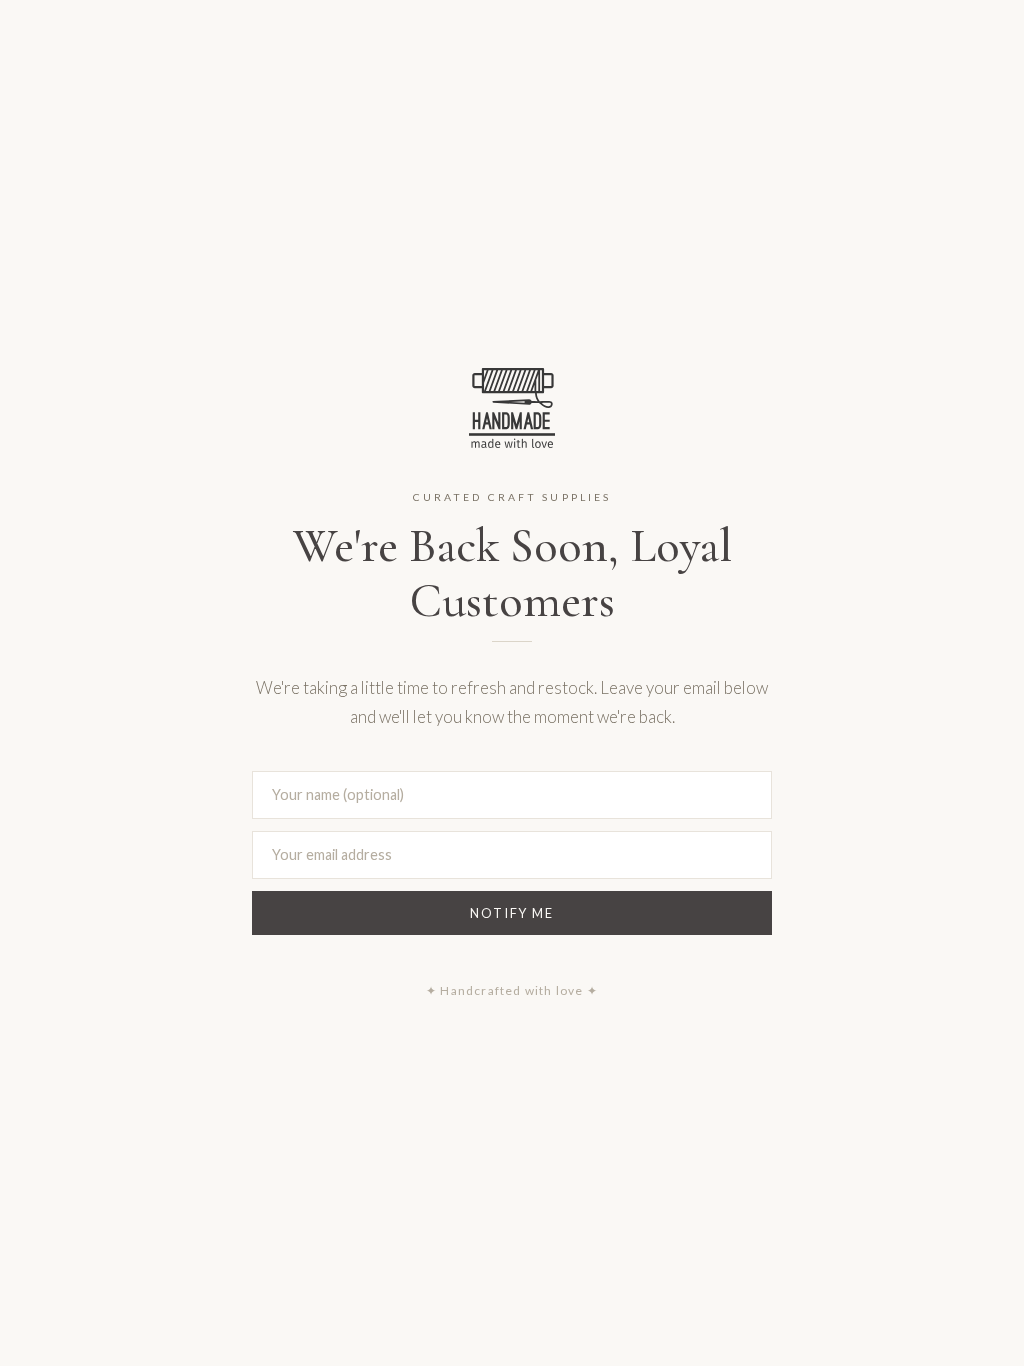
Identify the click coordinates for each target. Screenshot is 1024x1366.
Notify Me (512, 913)
